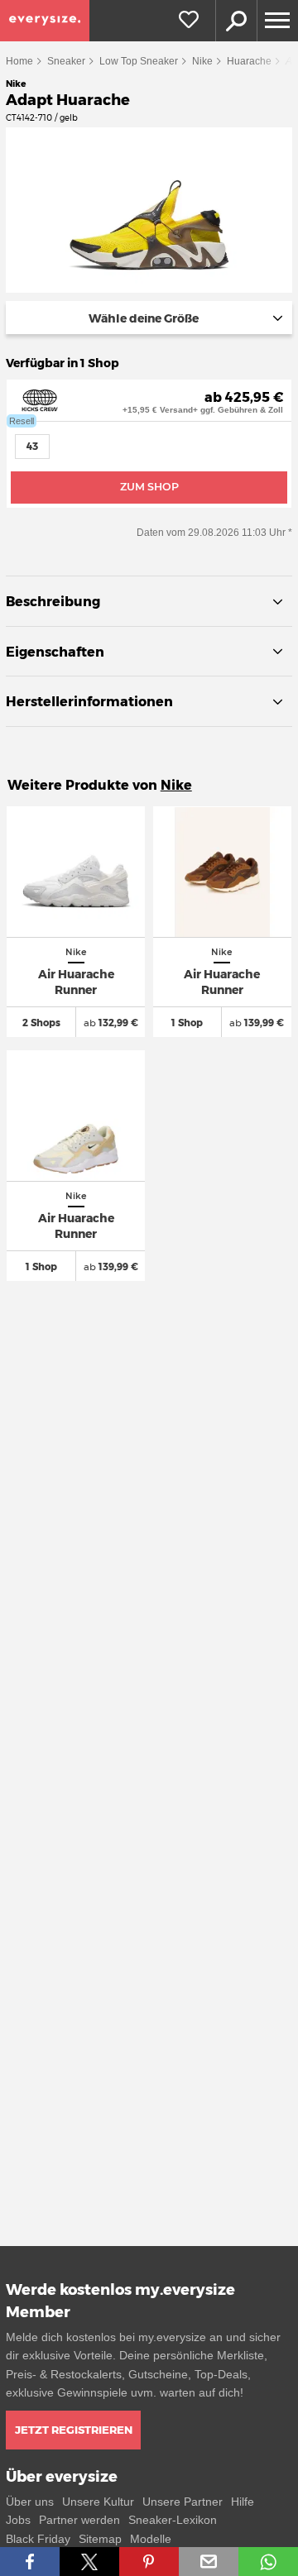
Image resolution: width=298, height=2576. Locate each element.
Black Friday (38, 2539)
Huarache (249, 61)
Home (19, 61)
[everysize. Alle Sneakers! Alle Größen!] (45, 21)
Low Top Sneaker (139, 61)
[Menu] (277, 21)
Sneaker (66, 61)
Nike (202, 61)
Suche (236, 21)
